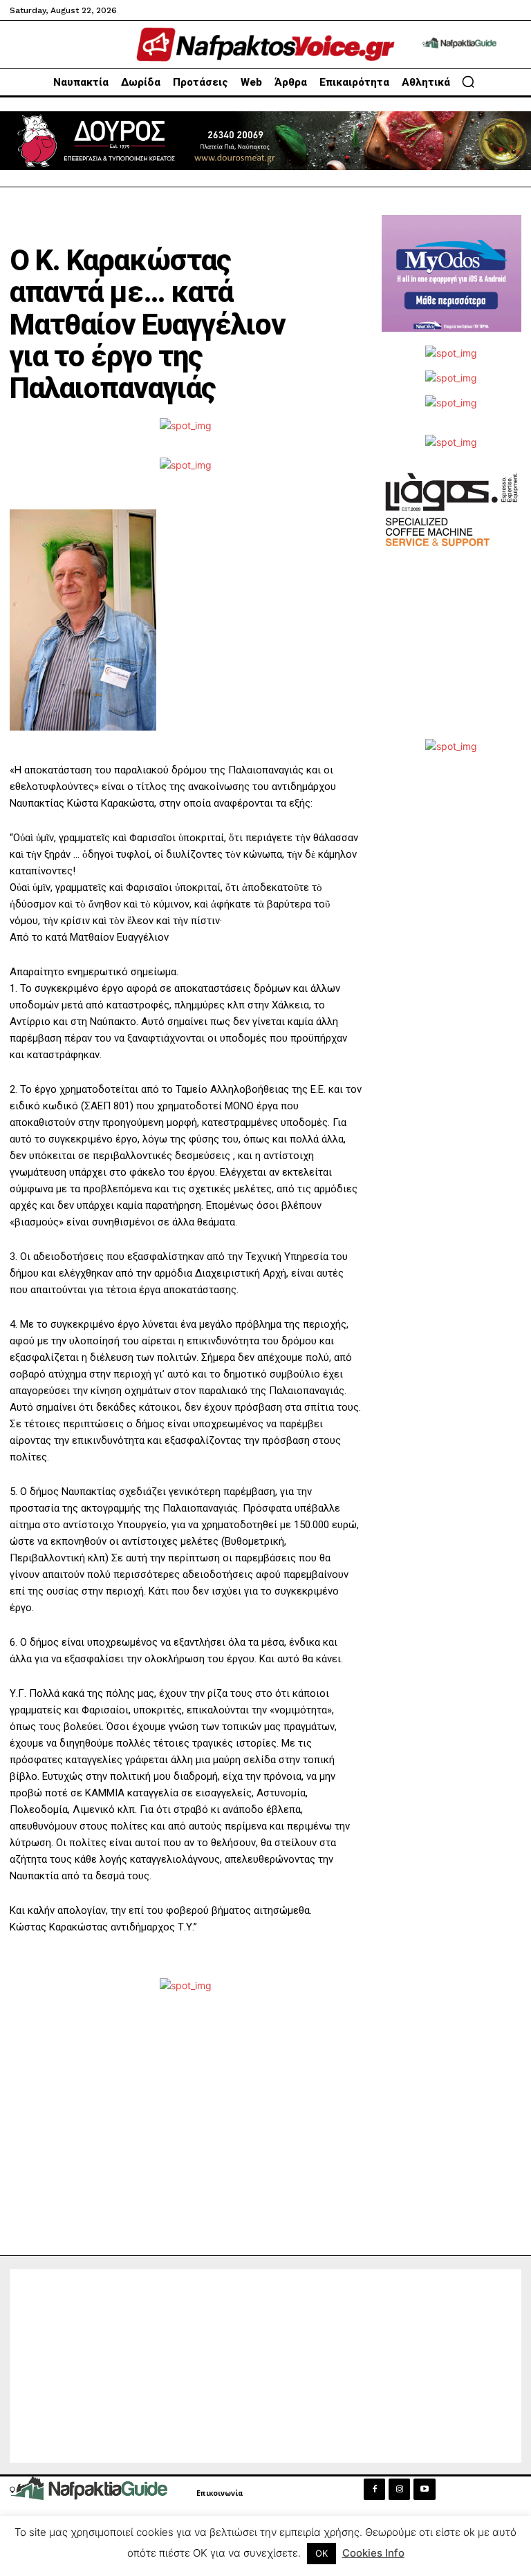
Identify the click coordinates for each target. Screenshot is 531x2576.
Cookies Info (373, 2553)
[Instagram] (399, 2489)
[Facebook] (374, 2489)
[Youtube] (424, 2489)
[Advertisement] (451, 659)
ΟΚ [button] (322, 2553)
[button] (468, 82)
